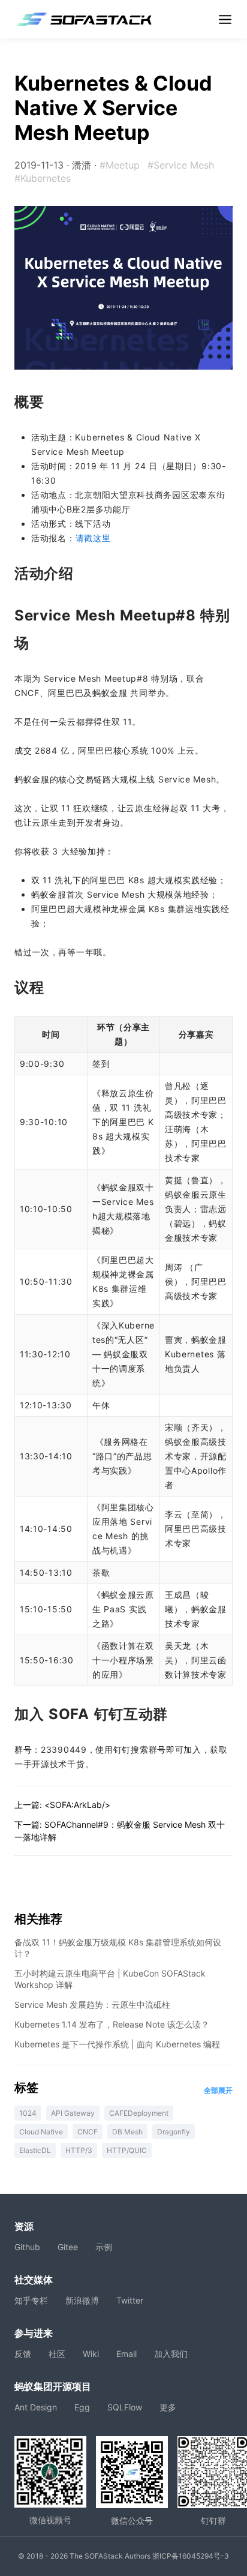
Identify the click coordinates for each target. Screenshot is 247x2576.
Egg (82, 2407)
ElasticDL (35, 2150)
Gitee (68, 2247)
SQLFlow (125, 2407)
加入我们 (171, 2354)
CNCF (88, 2132)
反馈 (23, 2354)
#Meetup (120, 165)
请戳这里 (93, 538)
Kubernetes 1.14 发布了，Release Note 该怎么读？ (112, 2024)
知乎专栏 (31, 2300)
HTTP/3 (79, 2150)
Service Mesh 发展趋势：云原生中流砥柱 (92, 2004)
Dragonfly (174, 2132)
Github (27, 2247)
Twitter (130, 2300)
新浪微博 (82, 2300)
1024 (28, 2113)
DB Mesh (127, 2132)
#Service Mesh (181, 165)
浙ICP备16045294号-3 (191, 2556)
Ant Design (36, 2407)
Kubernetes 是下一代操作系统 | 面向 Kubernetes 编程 (117, 2044)
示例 (104, 2247)
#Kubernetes (43, 178)
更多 (168, 2407)
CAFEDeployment (139, 2113)
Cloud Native (41, 2132)
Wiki (91, 2354)
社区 (57, 2354)
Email (126, 2354)
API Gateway (73, 2113)
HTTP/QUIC (127, 2150)
